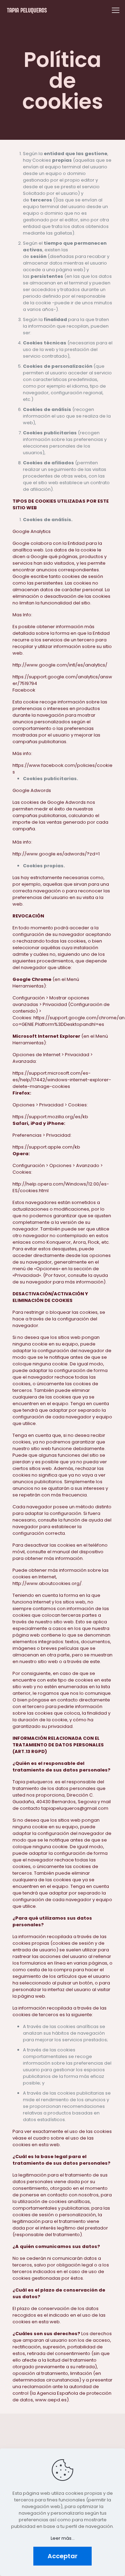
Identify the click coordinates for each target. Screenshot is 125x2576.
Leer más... (63, 2538)
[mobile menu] (116, 10)
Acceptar (62, 2556)
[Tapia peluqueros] (27, 10)
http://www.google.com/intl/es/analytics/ (60, 665)
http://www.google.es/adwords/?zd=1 (56, 854)
